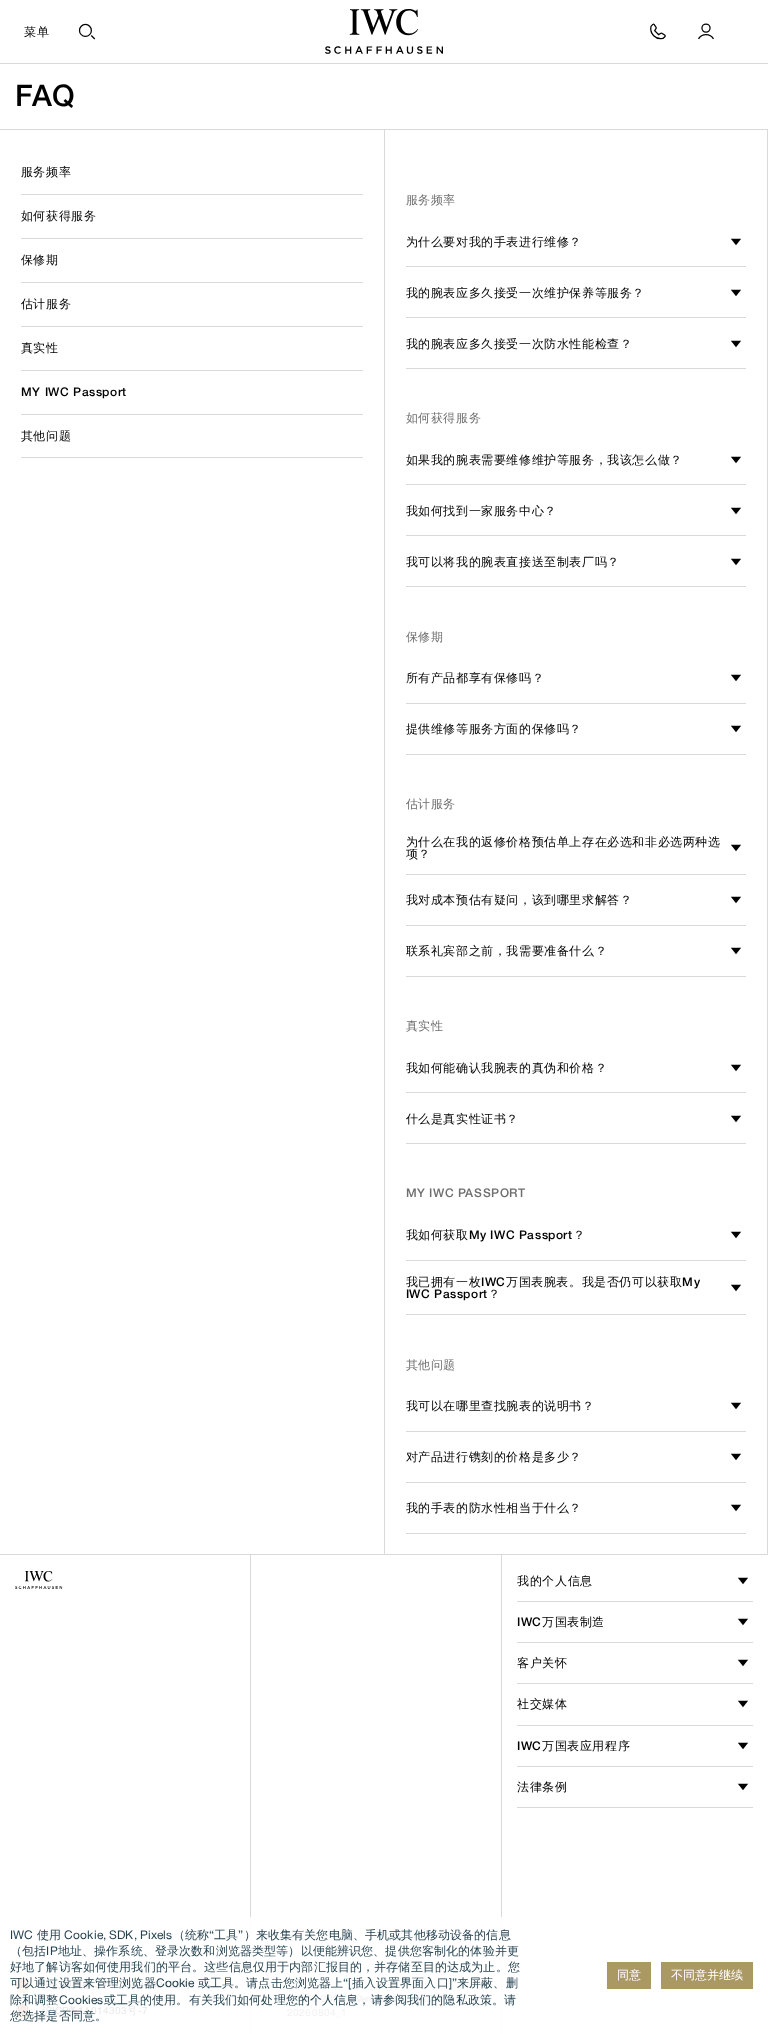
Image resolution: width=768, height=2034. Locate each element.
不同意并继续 (707, 1974)
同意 (629, 1974)
